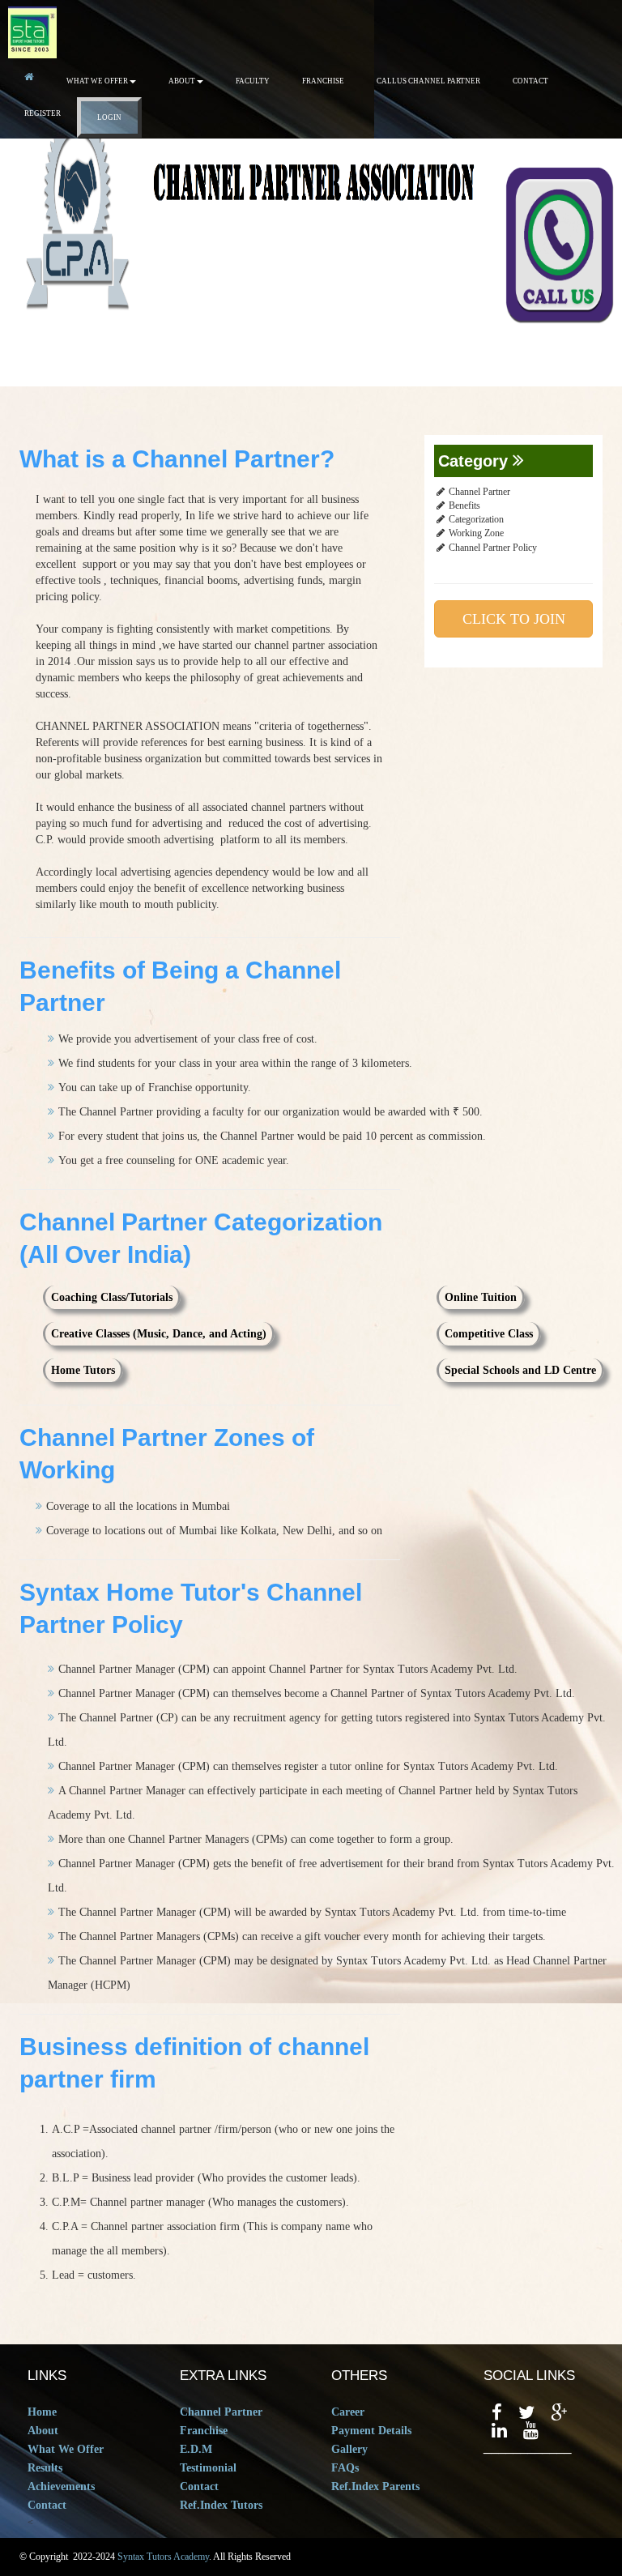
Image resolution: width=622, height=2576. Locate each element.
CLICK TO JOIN (514, 619)
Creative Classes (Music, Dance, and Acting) (159, 1334)
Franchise (323, 81)
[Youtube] (531, 2431)
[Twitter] (526, 2413)
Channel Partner (221, 2412)
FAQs (345, 2468)
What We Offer (66, 2449)
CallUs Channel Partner (428, 81)
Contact (530, 81)
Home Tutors (83, 1370)
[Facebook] (497, 2413)
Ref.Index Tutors (221, 2505)
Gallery (349, 2449)
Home (42, 2412)
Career (348, 2412)
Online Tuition (481, 1297)
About (43, 2431)
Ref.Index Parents (375, 2486)
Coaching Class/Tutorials (112, 1297)
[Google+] (559, 2413)
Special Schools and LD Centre (520, 1370)
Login (109, 117)
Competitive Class (489, 1334)
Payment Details (371, 2431)
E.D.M (196, 2449)
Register (43, 113)
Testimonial (208, 2468)
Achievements (61, 2486)
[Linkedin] (499, 2431)
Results (45, 2468)
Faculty (253, 81)
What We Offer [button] (97, 81)
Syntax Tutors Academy (163, 2557)
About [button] (182, 81)
